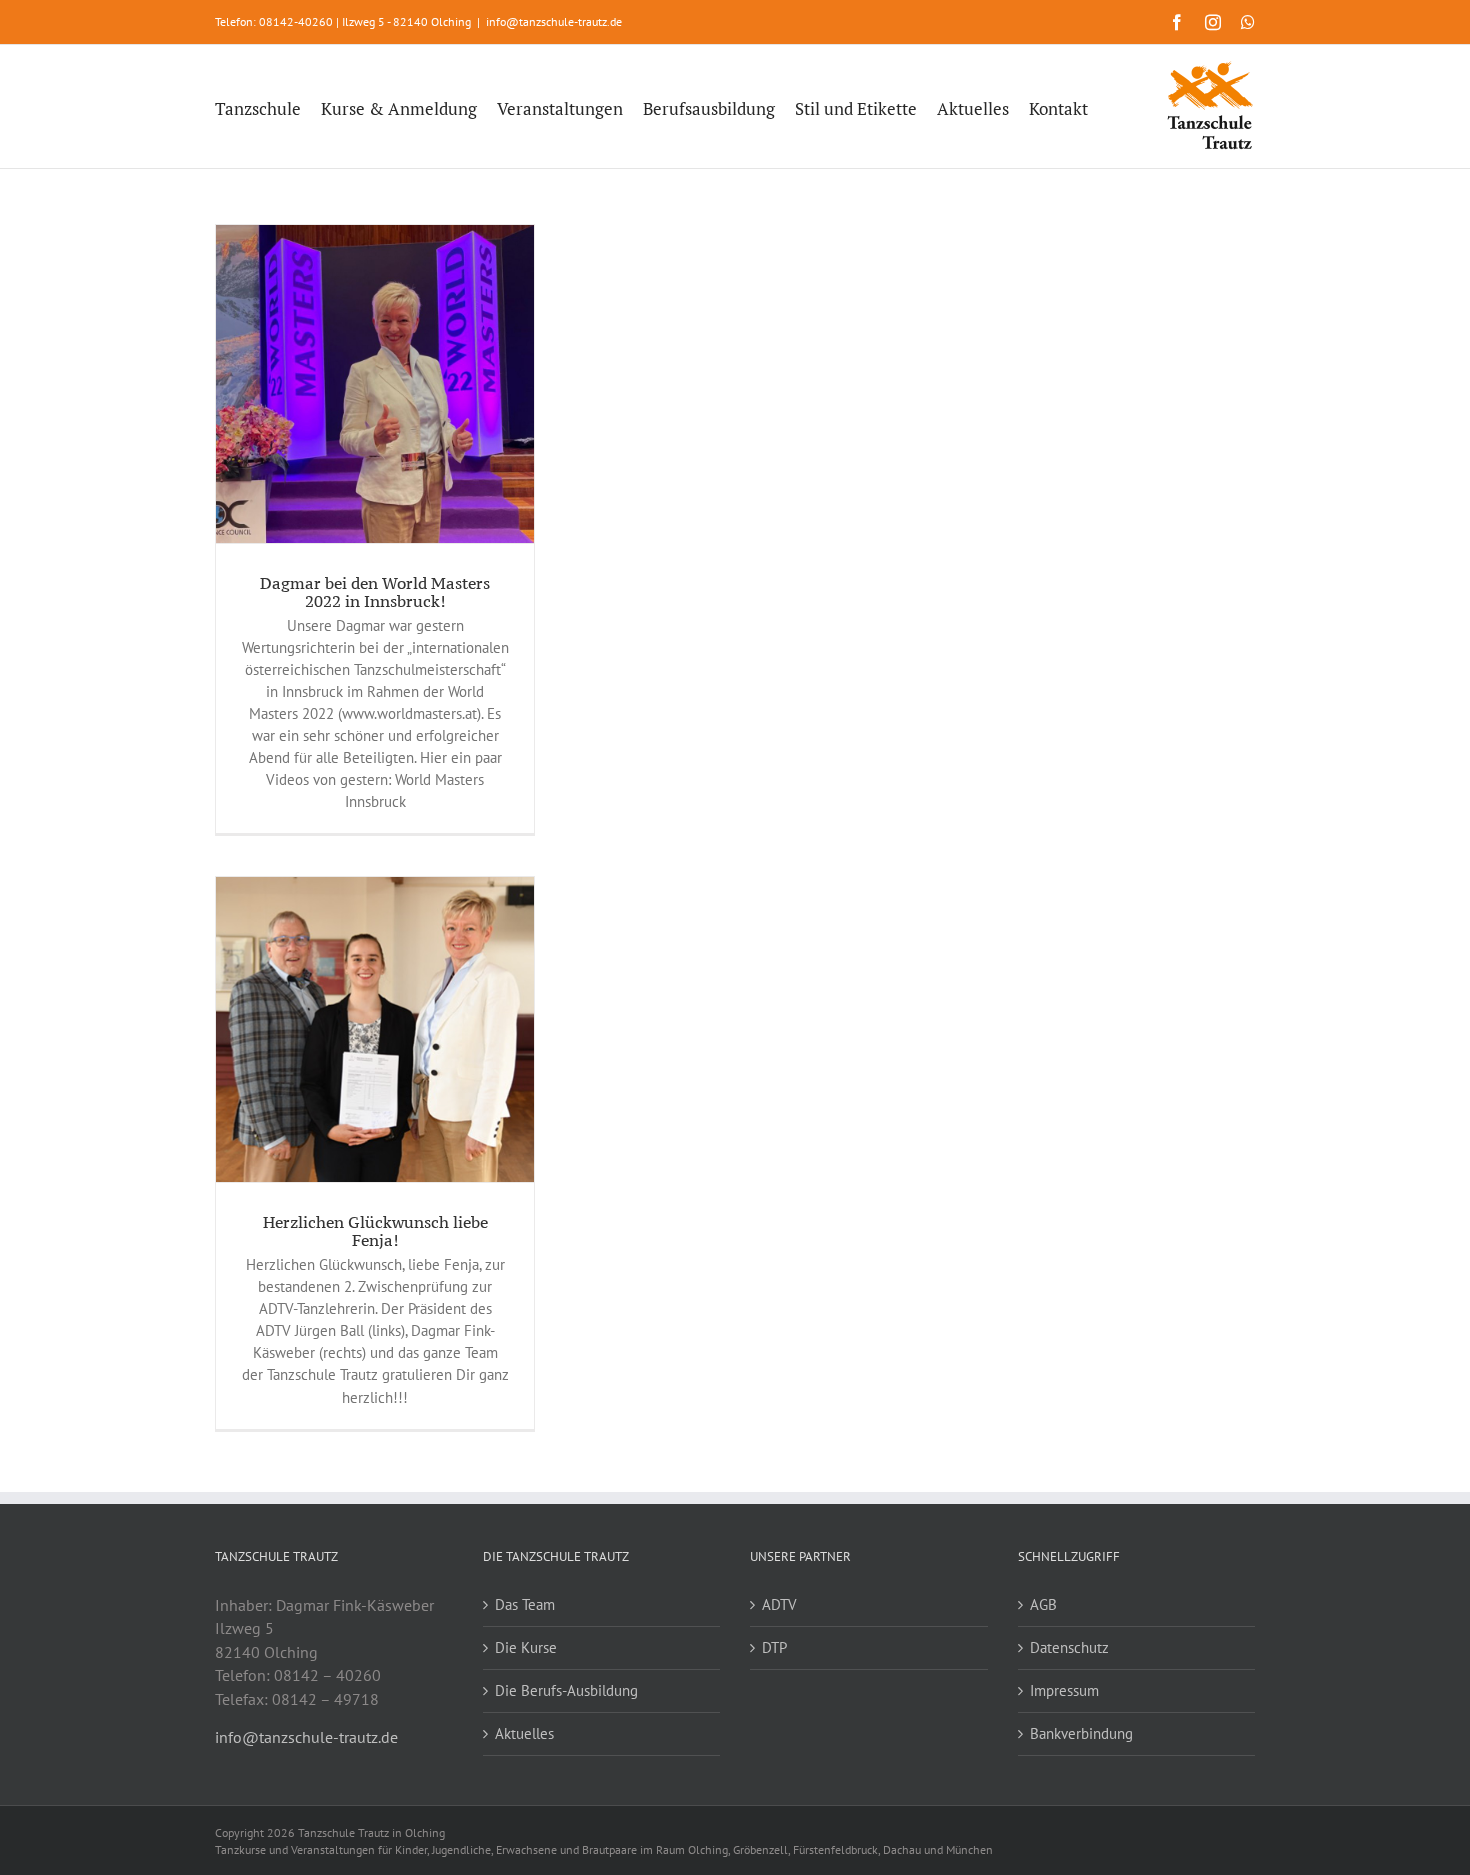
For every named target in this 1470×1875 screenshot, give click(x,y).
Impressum (1064, 1690)
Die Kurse (526, 1647)
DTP (774, 1647)
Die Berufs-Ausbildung (566, 1690)
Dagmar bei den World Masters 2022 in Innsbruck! (375, 592)
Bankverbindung (1081, 1733)
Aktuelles (524, 1733)
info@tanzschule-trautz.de (554, 21)
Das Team (525, 1604)
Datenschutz (1069, 1647)
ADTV (779, 1604)
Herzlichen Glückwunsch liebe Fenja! (375, 1231)
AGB (1043, 1604)
